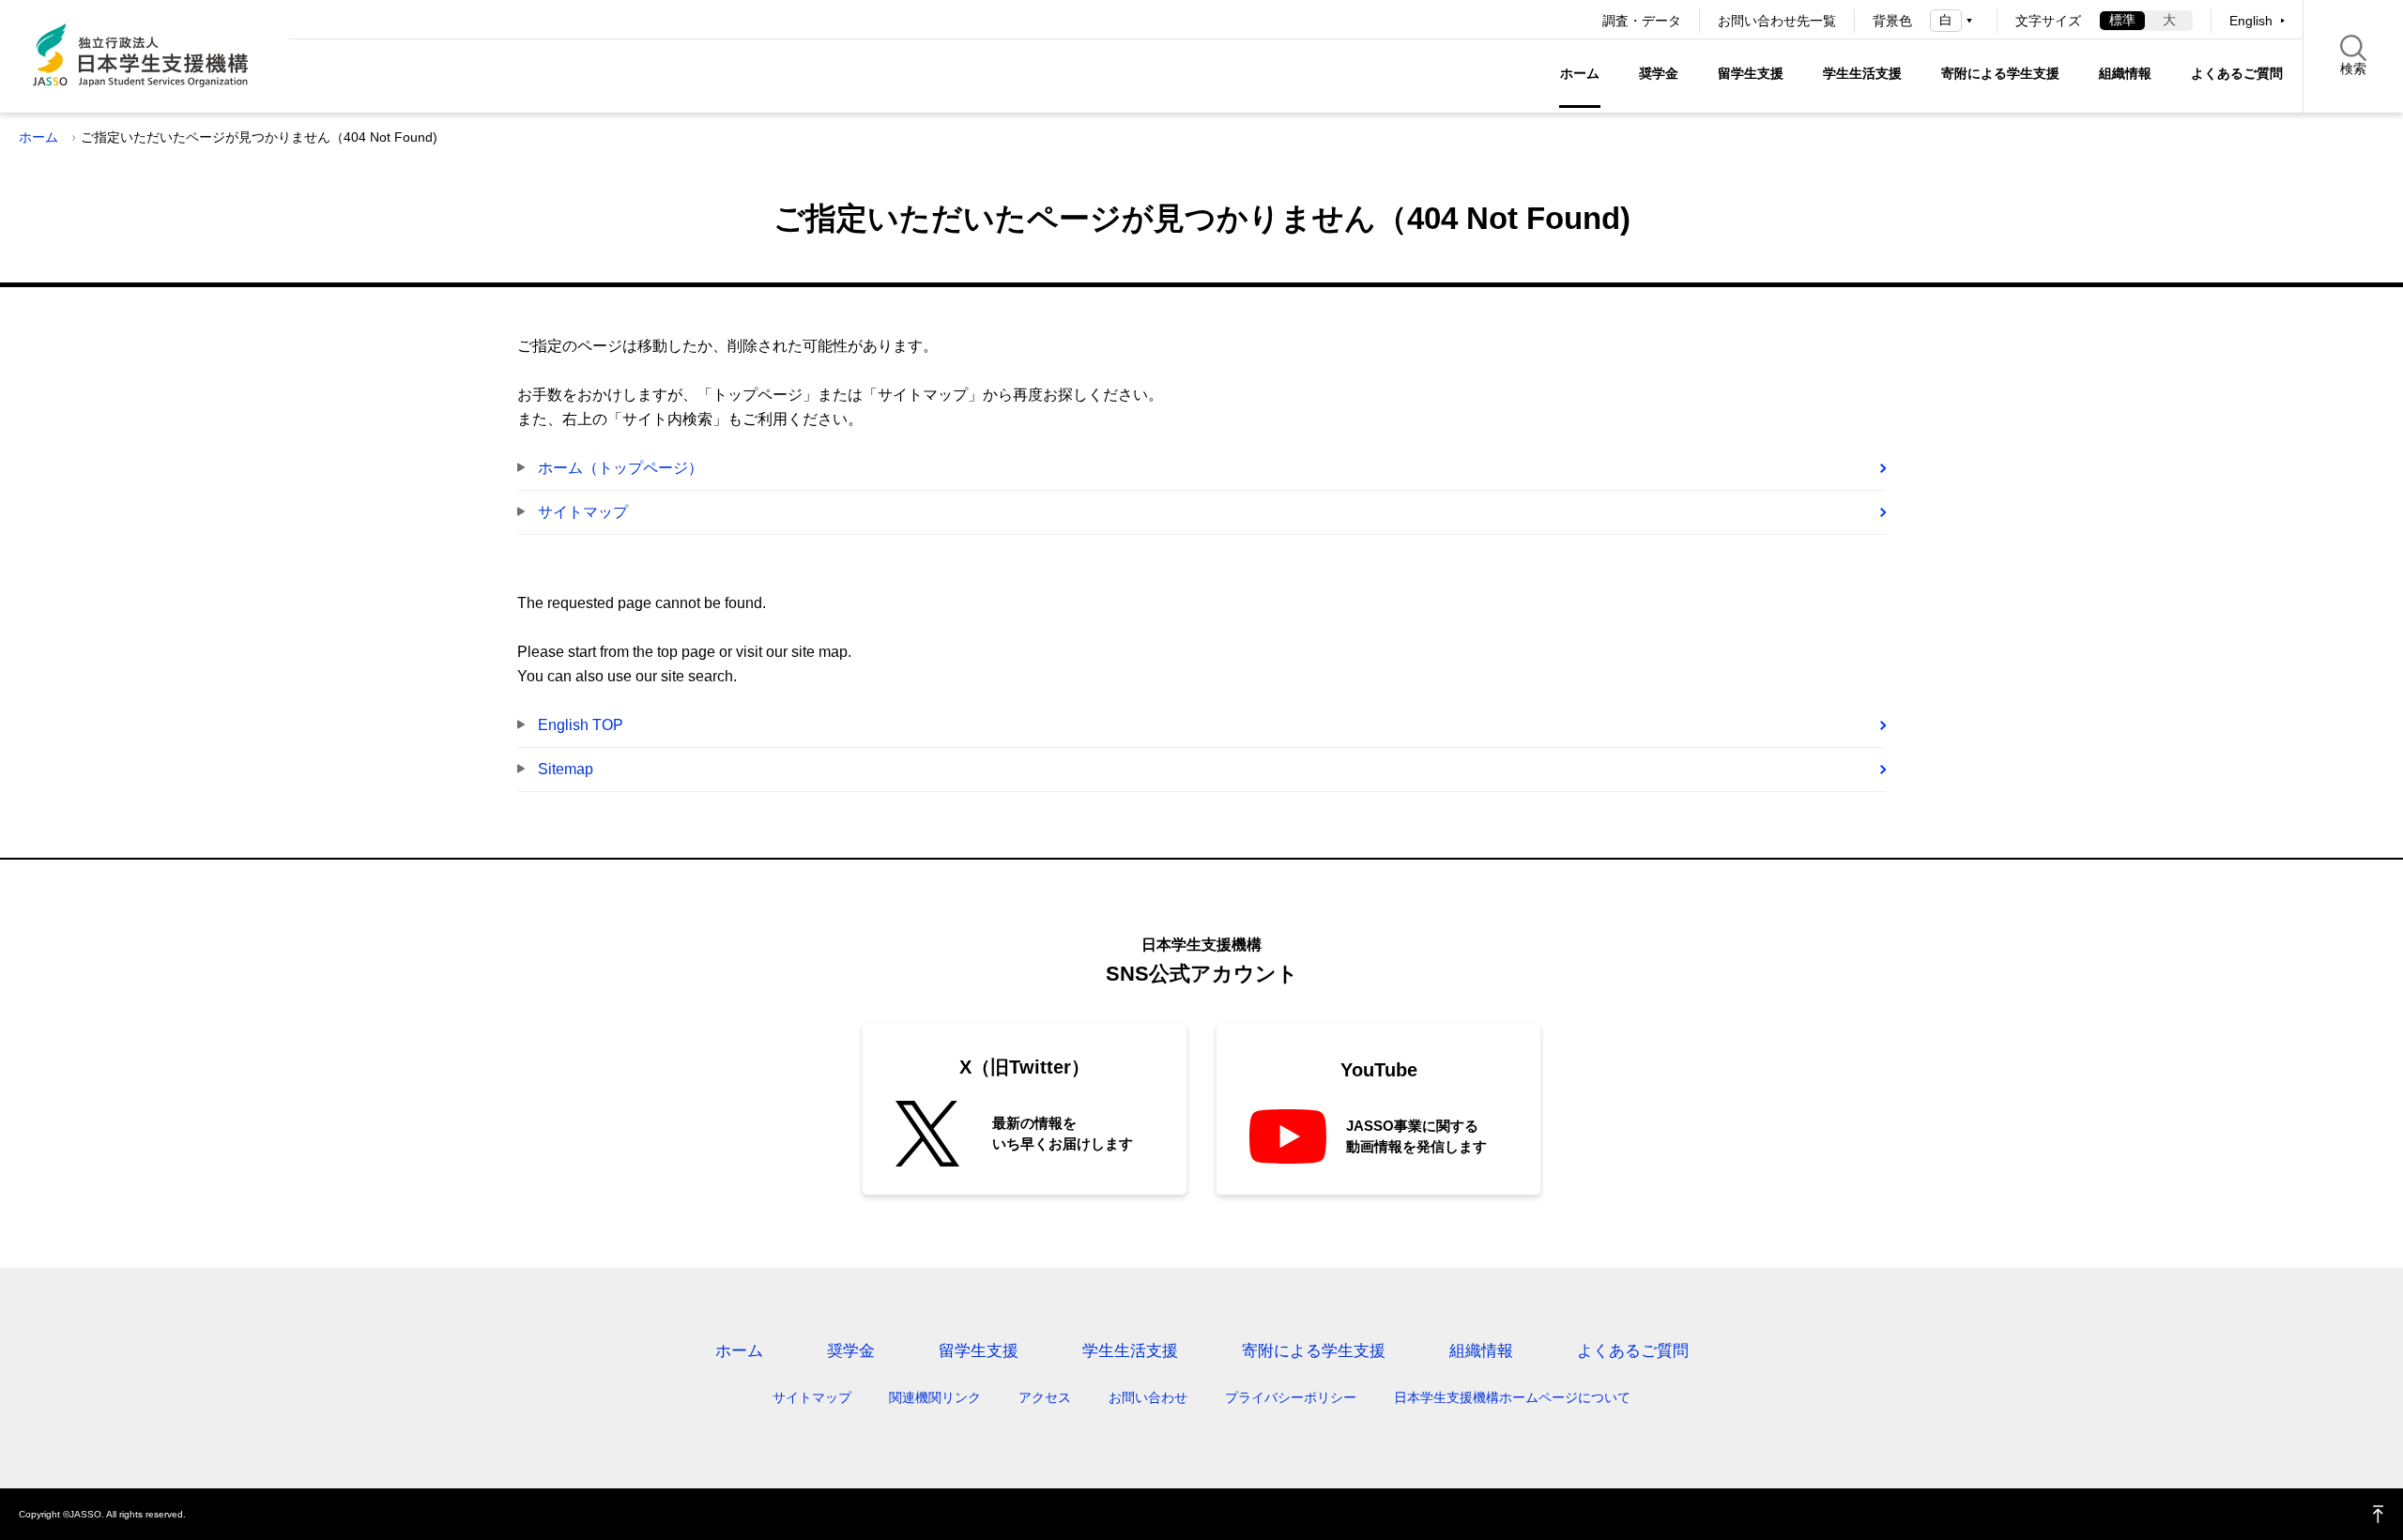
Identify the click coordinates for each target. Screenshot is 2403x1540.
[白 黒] (1954, 20)
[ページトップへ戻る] (2379, 1514)
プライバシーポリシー (1291, 1397)
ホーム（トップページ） (620, 468)
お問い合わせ (1148, 1397)
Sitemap (566, 769)
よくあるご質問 (2237, 73)
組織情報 (2125, 73)
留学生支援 (1751, 73)
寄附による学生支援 (2000, 73)
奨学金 (1659, 73)
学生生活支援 (1862, 73)
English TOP (581, 725)
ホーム (1580, 73)
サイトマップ (583, 512)
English (2251, 21)
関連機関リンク (935, 1397)
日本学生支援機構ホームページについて (1512, 1397)
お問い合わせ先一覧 (1777, 21)
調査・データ (1642, 21)
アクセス (1045, 1397)
